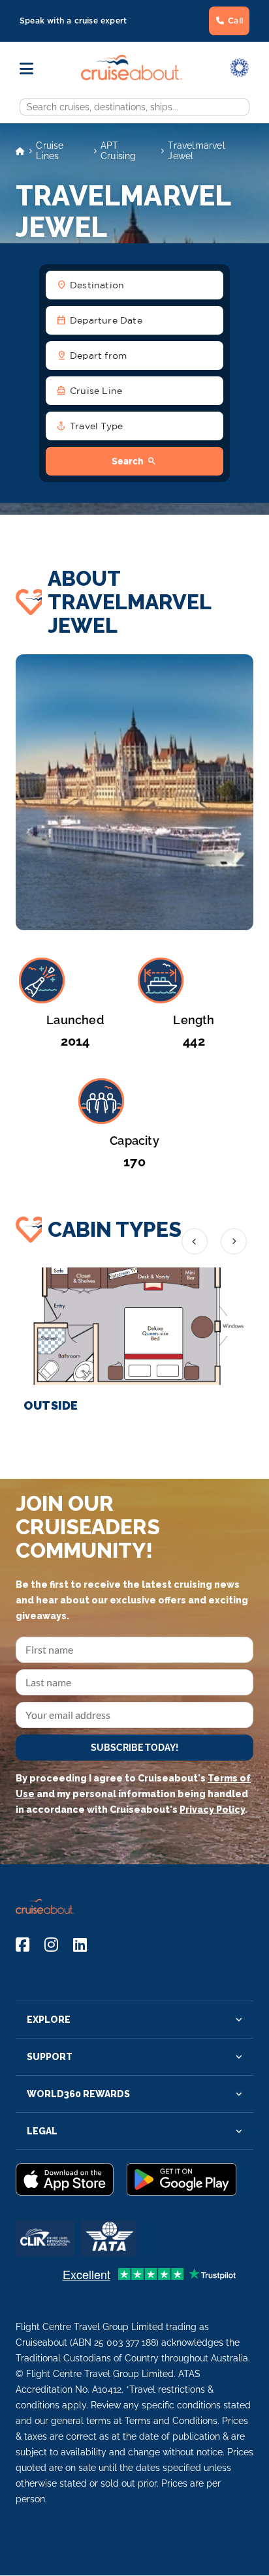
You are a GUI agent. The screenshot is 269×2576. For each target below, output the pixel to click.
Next (234, 1241)
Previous (195, 1241)
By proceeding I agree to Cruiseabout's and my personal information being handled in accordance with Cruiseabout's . (133, 1794)
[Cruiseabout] (132, 77)
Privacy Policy (212, 1810)
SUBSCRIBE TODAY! (134, 1748)
